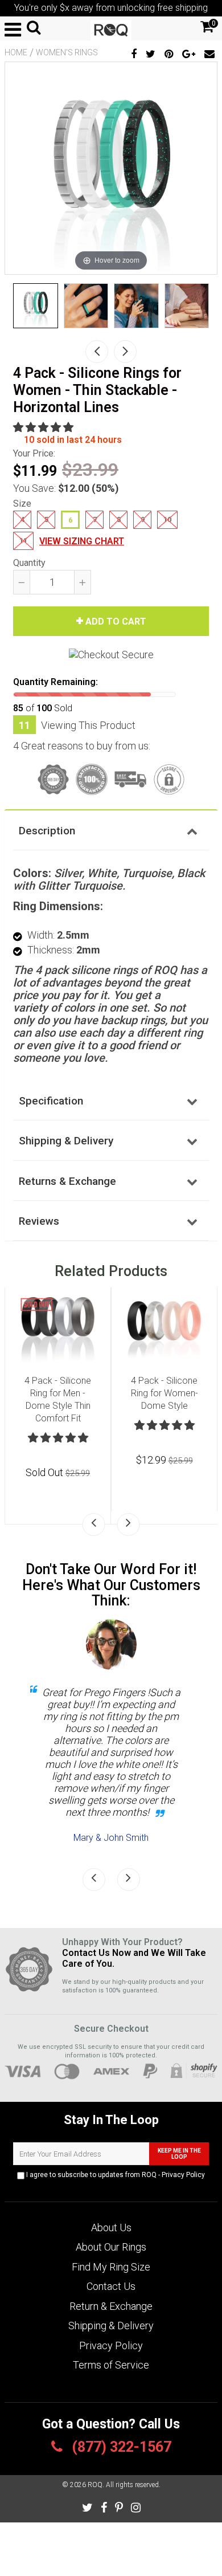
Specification (51, 1101)
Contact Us (111, 2286)
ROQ (95, 2485)
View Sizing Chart (82, 541)
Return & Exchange (111, 2306)
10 (167, 519)
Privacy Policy (183, 2175)
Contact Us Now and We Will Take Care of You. (134, 1958)
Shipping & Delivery (66, 1141)
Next (125, 352)
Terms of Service (111, 2365)
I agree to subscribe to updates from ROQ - (115, 2175)
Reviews (39, 1221)
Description (47, 831)
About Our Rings (111, 2247)
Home (16, 52)
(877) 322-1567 (120, 2447)
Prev (97, 352)
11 (23, 541)
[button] (44, 427)
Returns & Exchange (67, 1181)
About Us (111, 2227)
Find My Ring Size (111, 2267)
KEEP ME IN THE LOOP (179, 2154)
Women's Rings (67, 52)
